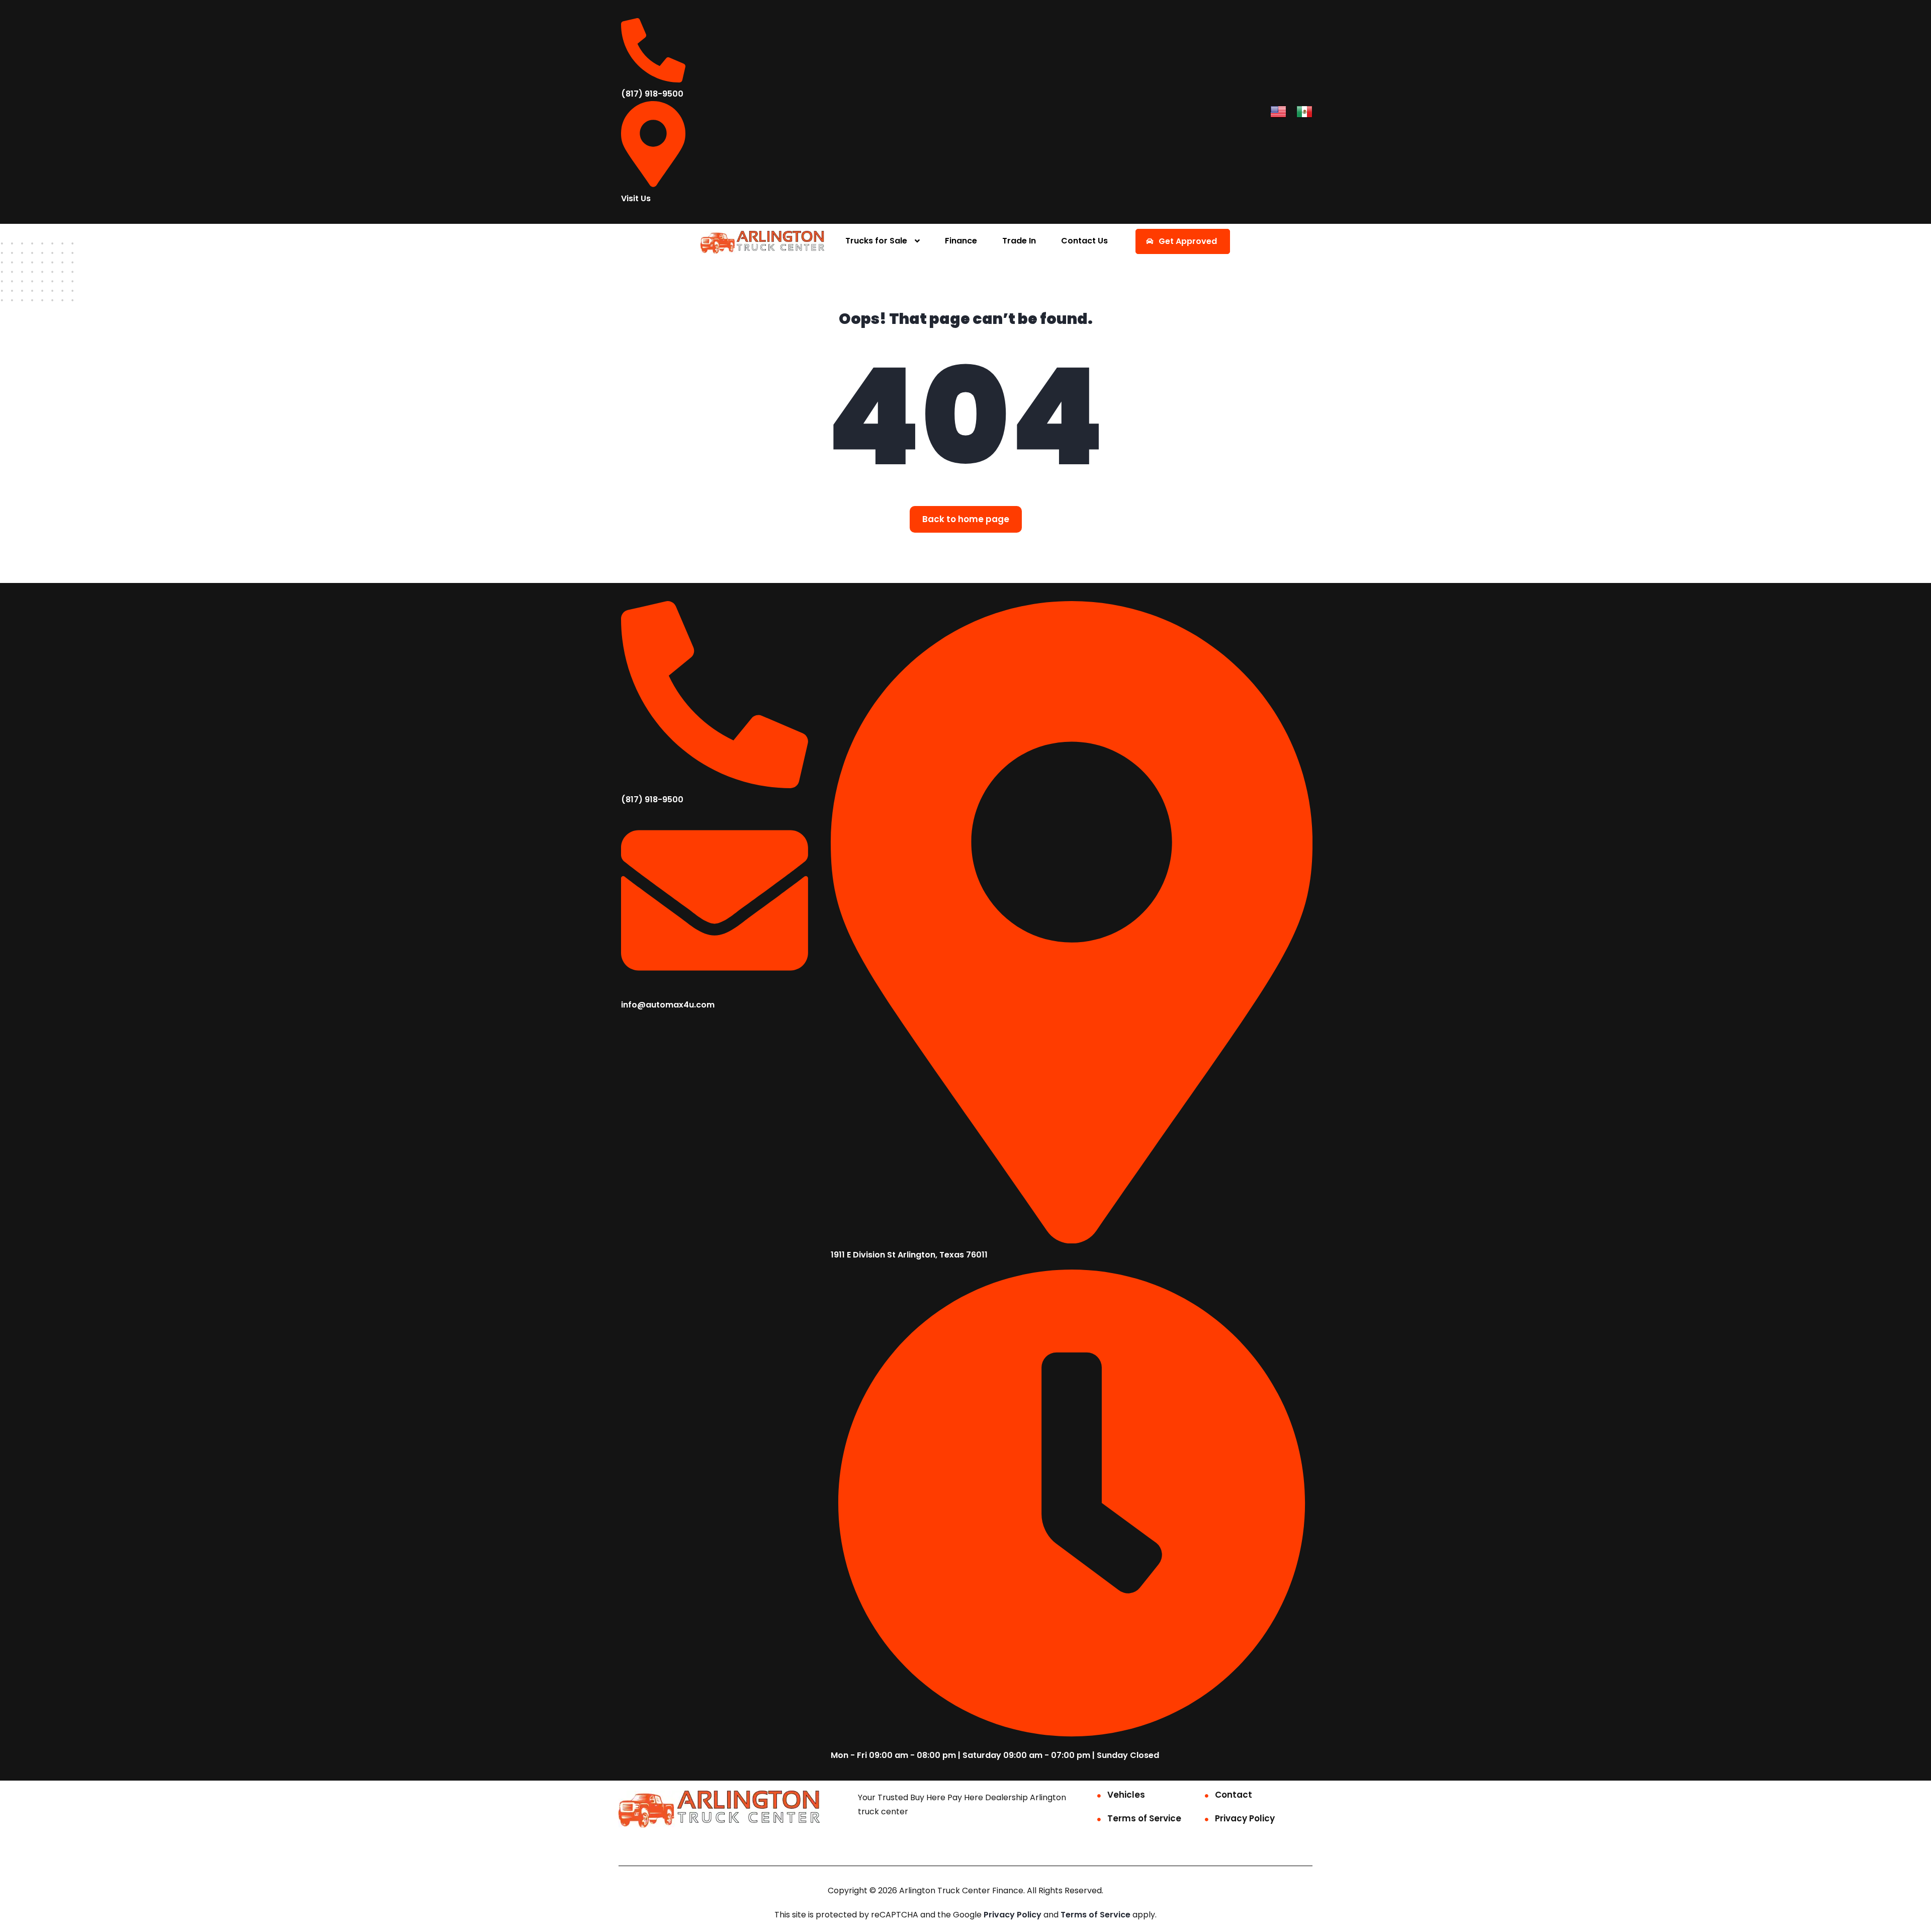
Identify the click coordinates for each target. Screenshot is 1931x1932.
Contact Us (1084, 241)
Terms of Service (1144, 1818)
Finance (961, 241)
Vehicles (1126, 1795)
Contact (1234, 1795)
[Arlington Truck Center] (763, 242)
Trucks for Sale (876, 241)
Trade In (1019, 241)
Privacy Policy (1245, 1818)
